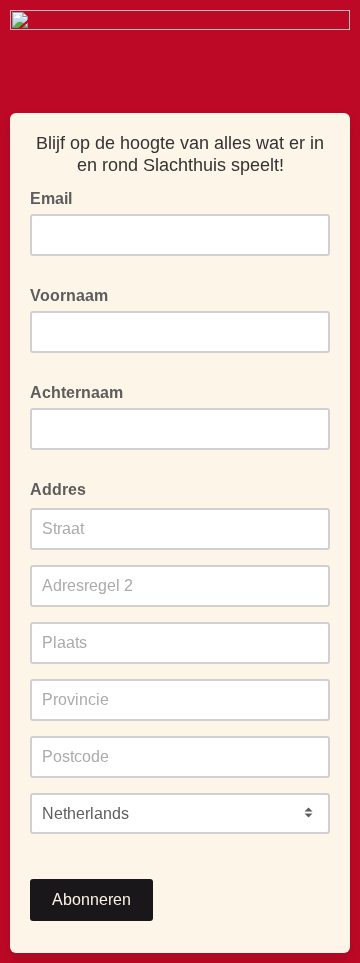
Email (57, 197)
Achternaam (82, 391)
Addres (64, 488)
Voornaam (75, 294)
